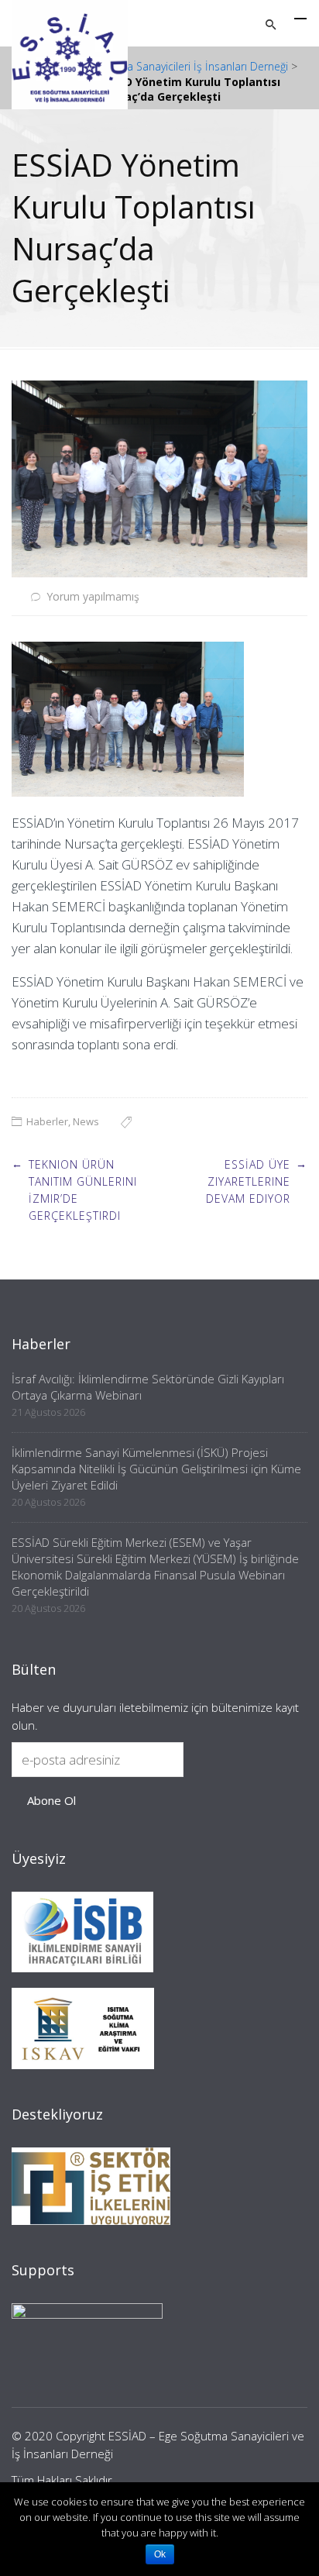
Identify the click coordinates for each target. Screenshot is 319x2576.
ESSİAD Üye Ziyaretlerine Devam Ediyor (248, 1182)
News (86, 1121)
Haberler (47, 1121)
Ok (160, 2554)
